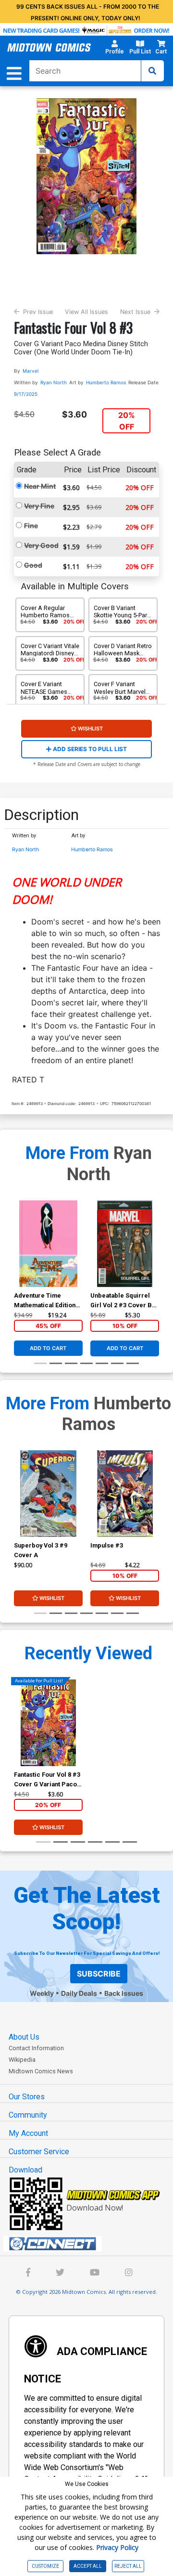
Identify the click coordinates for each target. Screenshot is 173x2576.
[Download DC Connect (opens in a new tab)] (90, 2244)
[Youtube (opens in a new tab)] (95, 2273)
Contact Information (36, 2048)
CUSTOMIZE (45, 2566)
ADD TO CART (48, 1348)
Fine (31, 526)
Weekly (42, 1993)
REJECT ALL (128, 2566)
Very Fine (39, 506)
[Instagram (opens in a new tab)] (129, 2273)
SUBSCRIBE (99, 1974)
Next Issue (135, 312)
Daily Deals (79, 1993)
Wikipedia (22, 2060)
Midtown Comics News (41, 2071)
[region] (19, 1256)
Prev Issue (38, 312)
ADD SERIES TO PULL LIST (89, 749)
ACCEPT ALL (88, 2566)
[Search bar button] (152, 71)
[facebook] (28, 2273)
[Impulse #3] (125, 1494)
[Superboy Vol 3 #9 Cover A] (48, 1494)
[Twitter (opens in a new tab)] (60, 2273)
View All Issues (86, 312)
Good (33, 565)
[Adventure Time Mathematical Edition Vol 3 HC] (48, 1244)
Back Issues (124, 1993)
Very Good (41, 545)
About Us (24, 2037)
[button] (114, 49)
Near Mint (40, 486)
